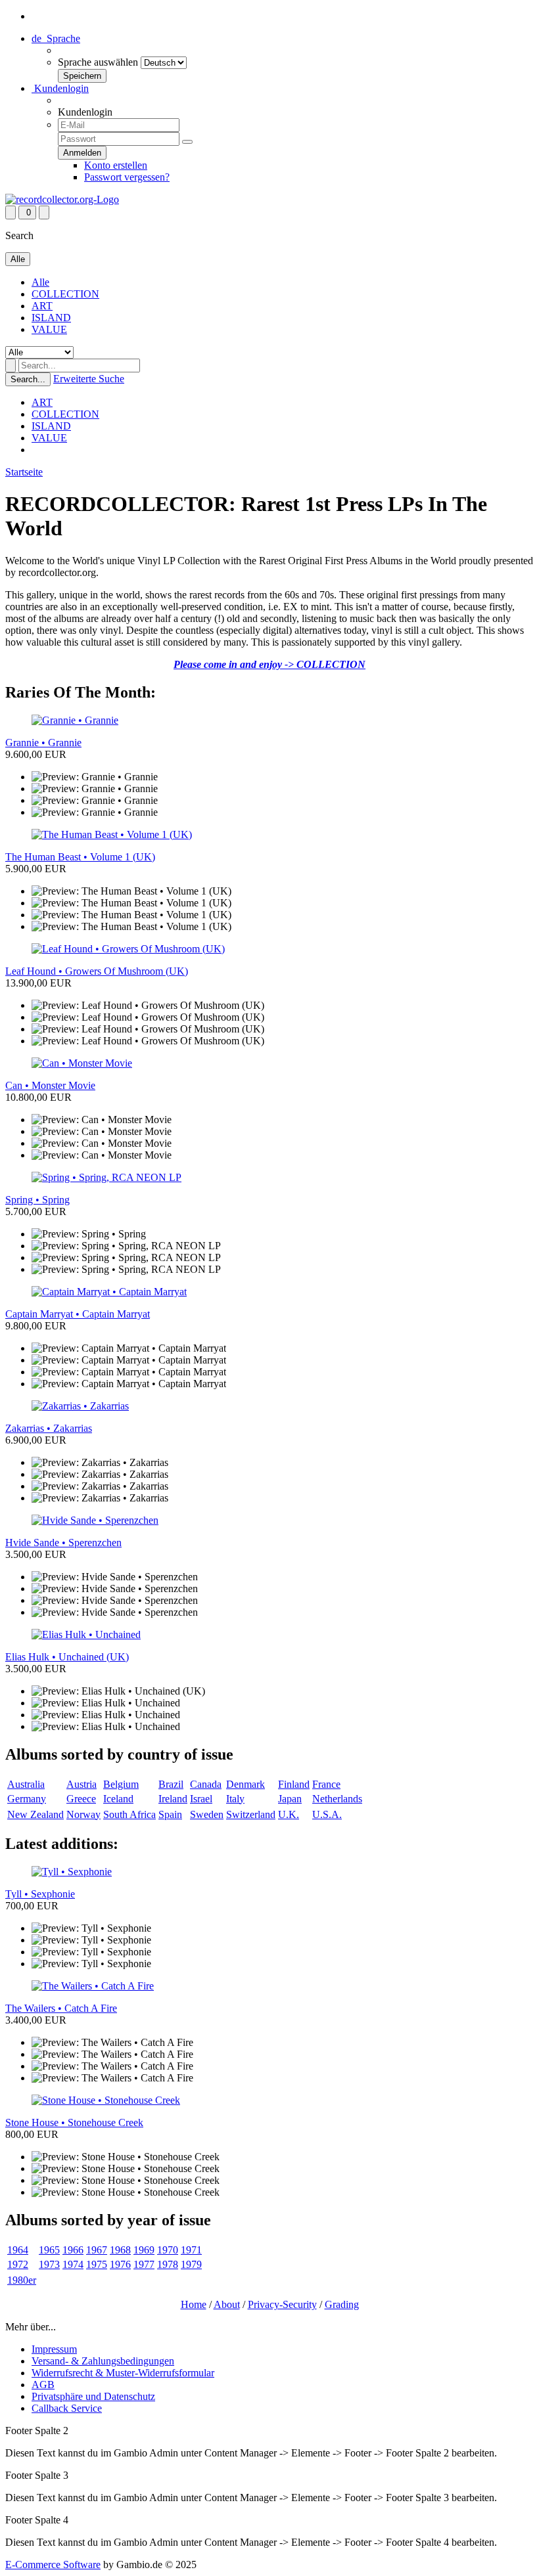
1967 (97, 2250)
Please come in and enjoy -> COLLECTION (269, 664)
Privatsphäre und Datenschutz (93, 2396)
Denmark (246, 1784)
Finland (294, 1784)
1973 (49, 2264)
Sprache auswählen (98, 62)
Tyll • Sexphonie (40, 1894)
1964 (18, 2250)
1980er (22, 2280)
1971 (191, 2250)
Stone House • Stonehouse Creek (74, 2122)
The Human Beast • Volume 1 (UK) (80, 857)
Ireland (173, 1799)
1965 (49, 2250)
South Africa (129, 1814)
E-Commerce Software (53, 2565)
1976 (120, 2264)
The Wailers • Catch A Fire (61, 2008)
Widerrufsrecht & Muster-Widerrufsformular (123, 2373)
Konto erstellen (116, 165)
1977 (144, 2264)
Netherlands (337, 1799)
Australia (26, 1784)
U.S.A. (327, 1814)
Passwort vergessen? (127, 177)
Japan (290, 1799)
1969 (144, 2250)
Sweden (207, 1814)
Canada (206, 1784)
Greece (81, 1799)
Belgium (121, 1784)
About (227, 2304)
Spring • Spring (37, 1200)
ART (42, 306)
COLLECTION (65, 294)
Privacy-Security (282, 2304)
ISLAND (51, 318)
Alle (40, 282)
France (326, 1784)
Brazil (171, 1784)
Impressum (54, 2349)
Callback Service (67, 2408)
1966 (73, 2250)
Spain (170, 1814)
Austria (82, 1784)
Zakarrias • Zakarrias (49, 1428)
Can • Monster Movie (50, 1085)
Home (194, 2304)
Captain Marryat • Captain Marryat (78, 1314)
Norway (83, 1814)
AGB (43, 2385)
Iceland (118, 1799)
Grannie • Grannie (43, 743)
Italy (235, 1799)
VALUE (49, 329)
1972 (18, 2264)
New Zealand (35, 1814)
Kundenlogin (60, 88)
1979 (191, 2264)
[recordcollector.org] (62, 199)
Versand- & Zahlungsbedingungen (103, 2361)
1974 (73, 2264)
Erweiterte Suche (89, 379)
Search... (28, 379)
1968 (120, 2250)
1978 (168, 2264)
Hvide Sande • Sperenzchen (63, 1543)
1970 (168, 2250)
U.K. (289, 1814)
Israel (201, 1799)
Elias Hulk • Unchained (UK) (67, 1657)
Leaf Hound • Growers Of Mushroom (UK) (97, 971)
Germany (27, 1799)
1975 (97, 2264)
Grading (342, 2304)
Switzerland (251, 1814)
